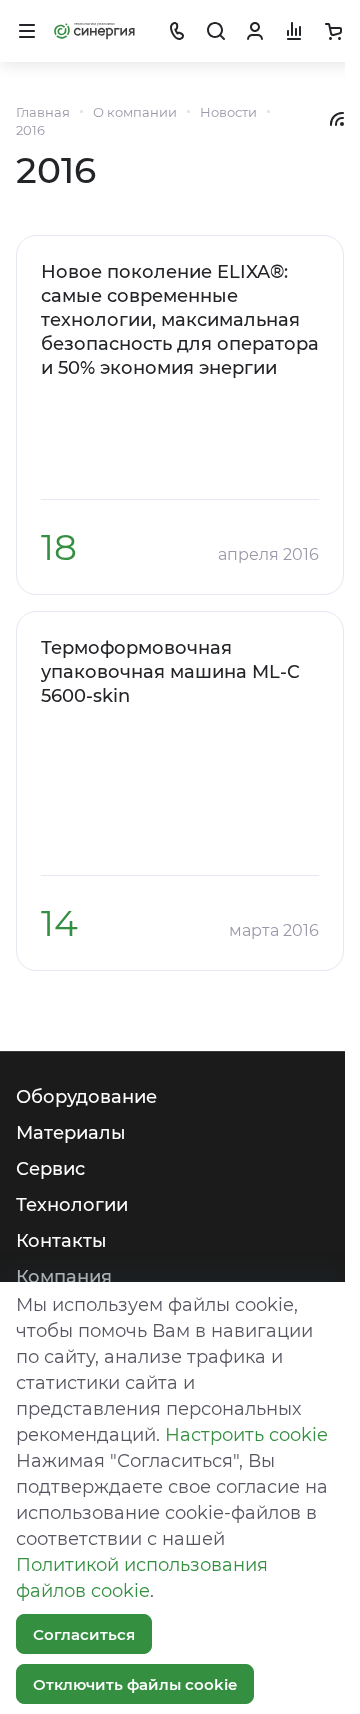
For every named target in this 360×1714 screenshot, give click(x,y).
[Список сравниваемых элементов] (294, 31)
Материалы (71, 1133)
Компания (64, 1277)
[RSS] (337, 118)
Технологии (72, 1205)
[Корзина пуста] (333, 31)
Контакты (61, 1241)
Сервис (50, 1169)
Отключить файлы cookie (135, 1684)
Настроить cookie (246, 1435)
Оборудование (86, 1097)
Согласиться (84, 1634)
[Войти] (255, 31)
